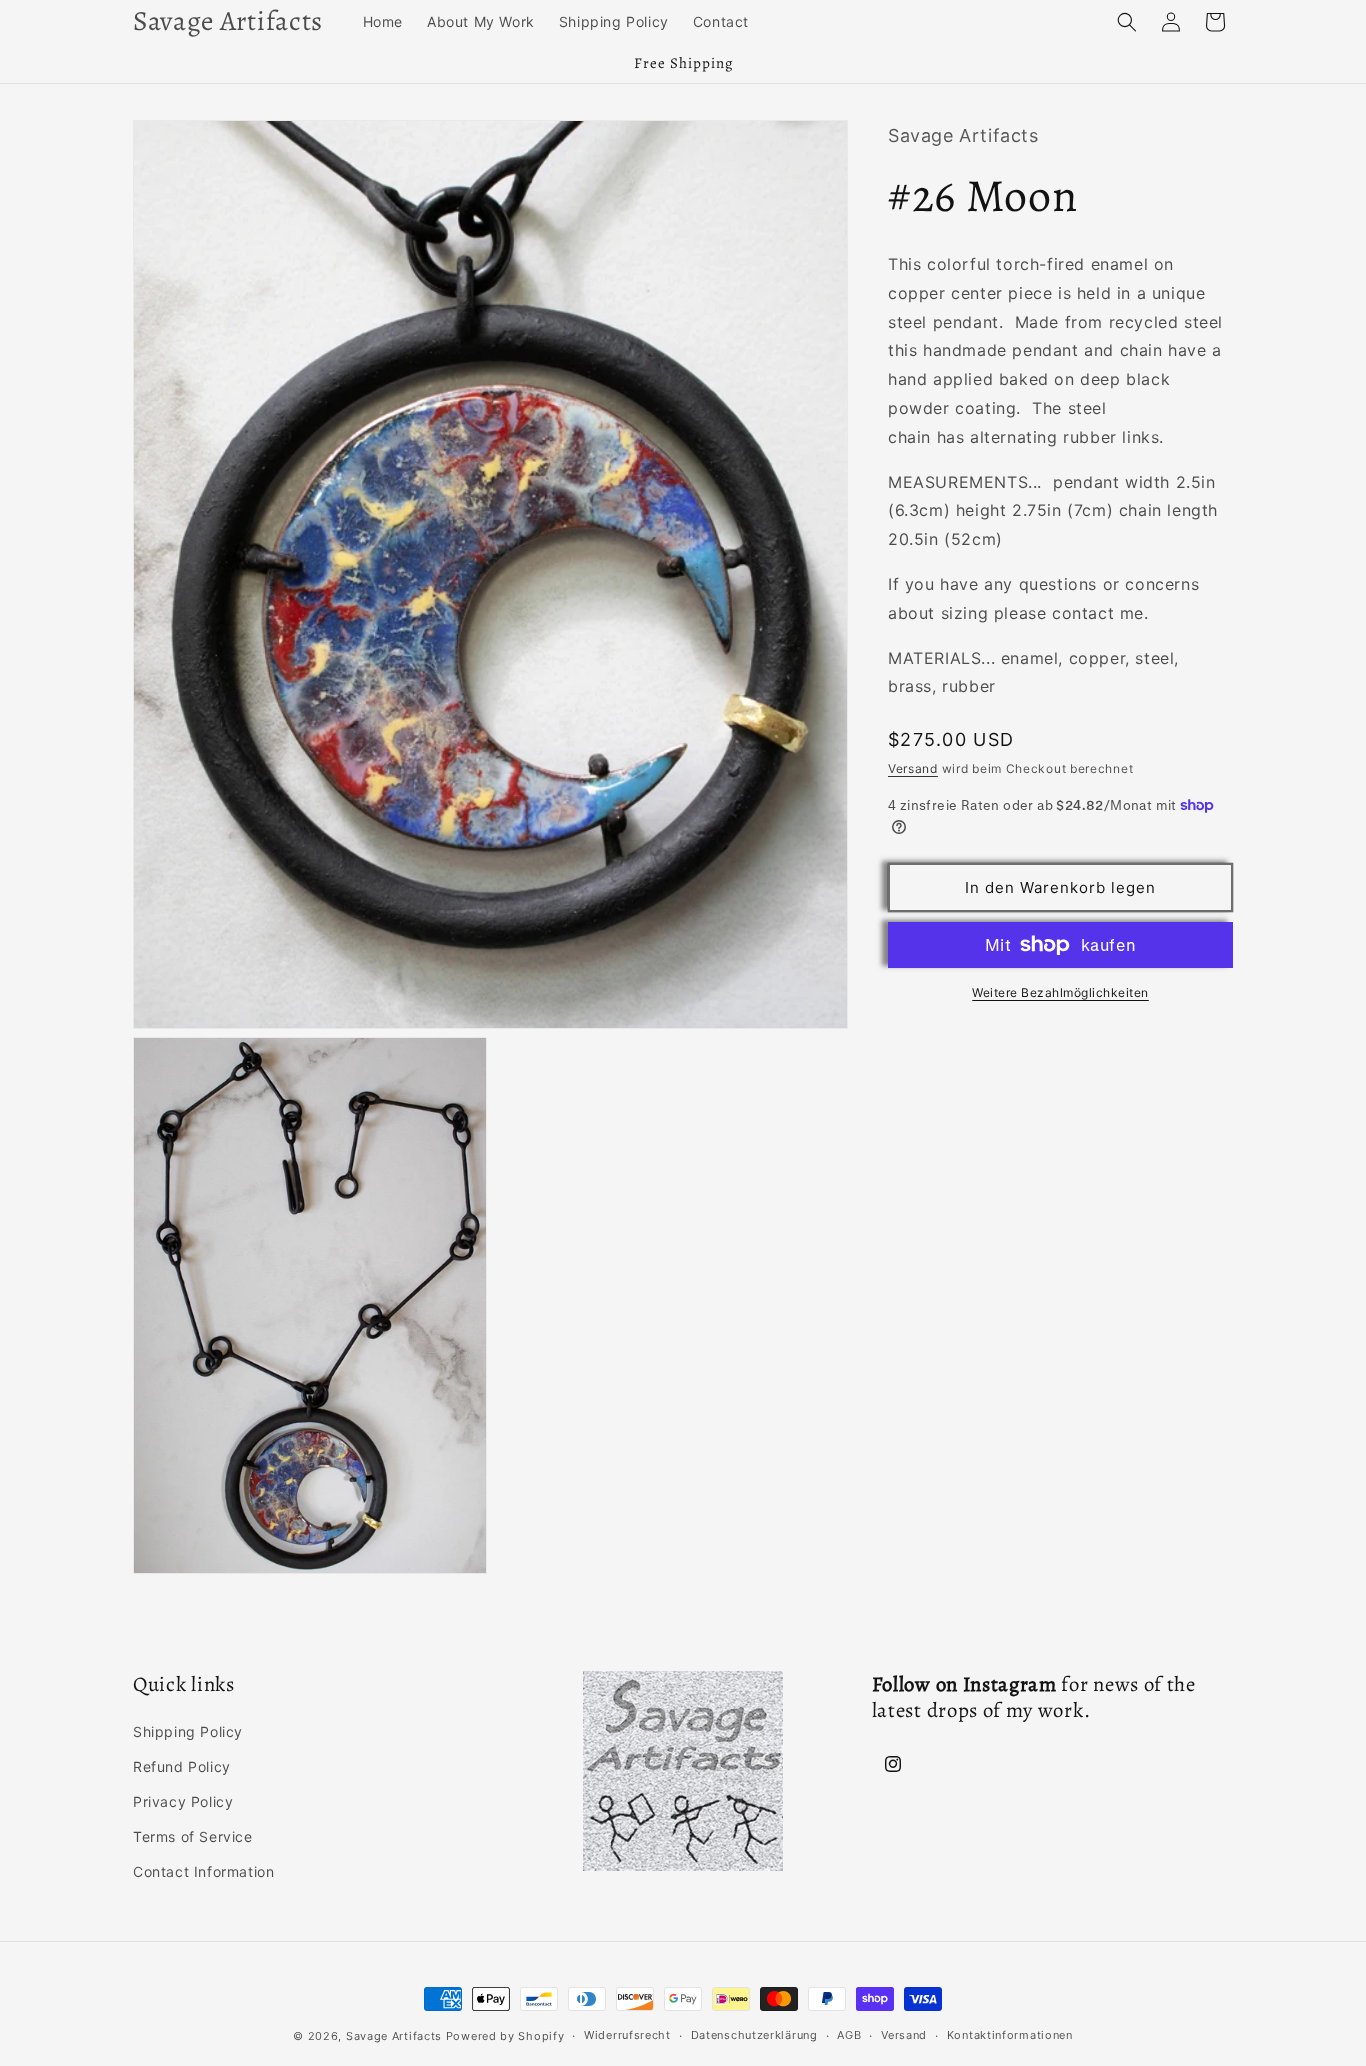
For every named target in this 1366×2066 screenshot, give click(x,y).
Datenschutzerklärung (754, 2035)
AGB (849, 2035)
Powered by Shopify (505, 2036)
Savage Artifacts (394, 2036)
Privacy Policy (183, 1801)
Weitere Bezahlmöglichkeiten (1060, 992)
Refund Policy (182, 1766)
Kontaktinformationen (1010, 2035)
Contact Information (203, 1871)
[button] (1127, 22)
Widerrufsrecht (627, 2035)
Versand (913, 768)
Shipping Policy (188, 1731)
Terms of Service (193, 1836)
